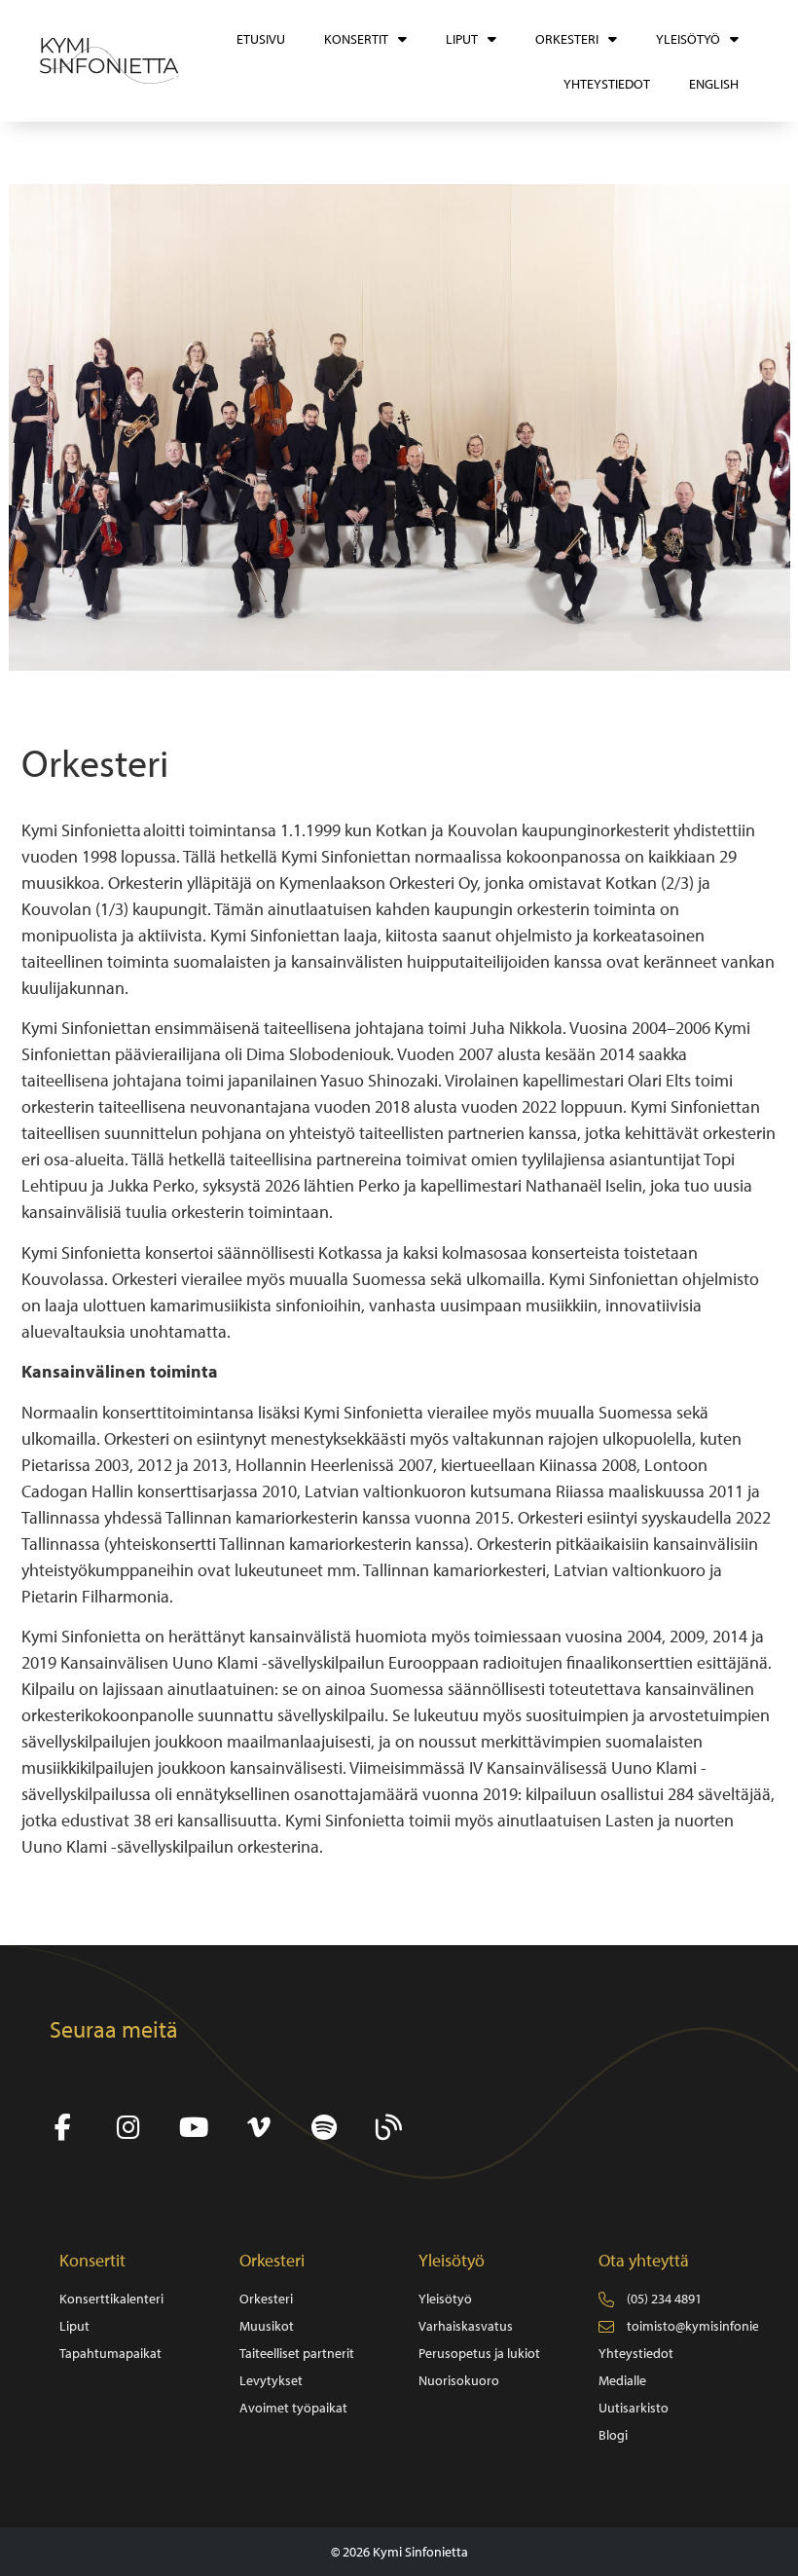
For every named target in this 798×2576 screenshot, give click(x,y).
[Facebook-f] (63, 2128)
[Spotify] (324, 2128)
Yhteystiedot (607, 84)
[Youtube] (193, 2128)
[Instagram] (128, 2128)
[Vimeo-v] (258, 2128)
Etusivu (261, 39)
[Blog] (389, 2128)
